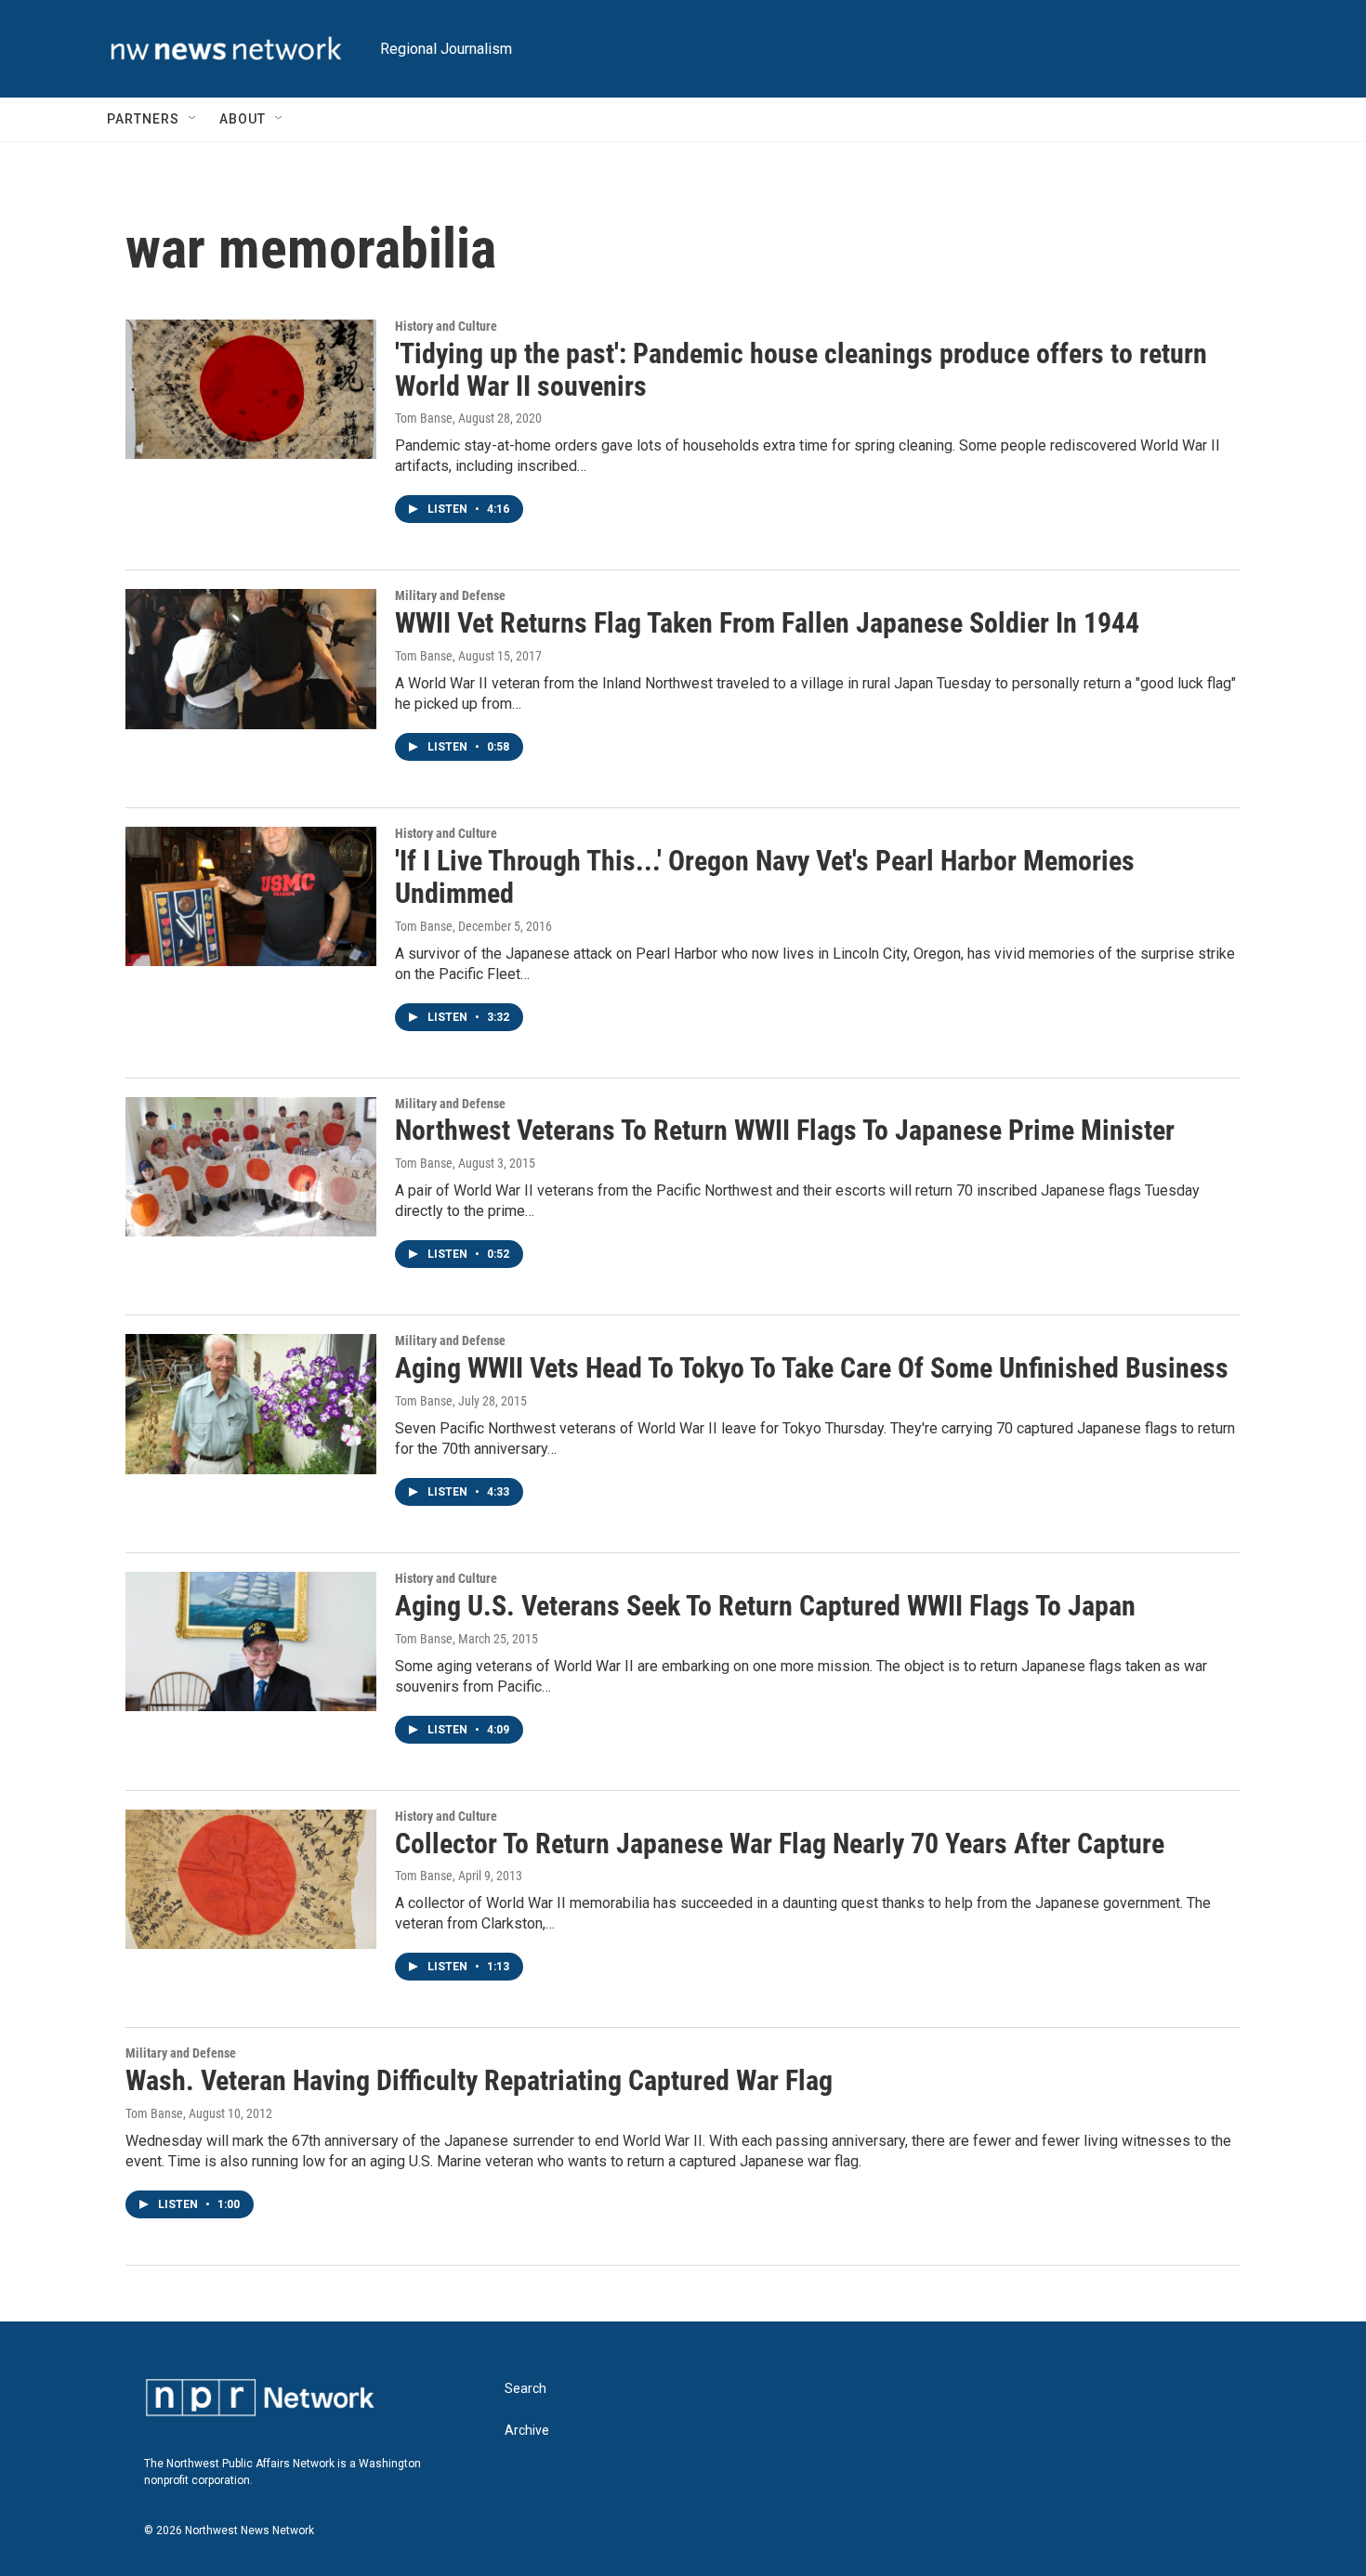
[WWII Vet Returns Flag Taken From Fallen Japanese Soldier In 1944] (251, 659)
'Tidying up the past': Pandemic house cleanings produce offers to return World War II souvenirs (801, 370)
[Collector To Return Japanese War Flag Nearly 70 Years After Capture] (251, 1879)
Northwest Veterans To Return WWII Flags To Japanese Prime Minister (785, 1130)
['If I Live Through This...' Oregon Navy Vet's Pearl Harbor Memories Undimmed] (251, 896)
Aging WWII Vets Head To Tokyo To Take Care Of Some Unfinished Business (812, 1368)
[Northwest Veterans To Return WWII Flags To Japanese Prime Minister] (251, 1167)
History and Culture (446, 326)
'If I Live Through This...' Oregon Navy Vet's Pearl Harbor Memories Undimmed (765, 877)
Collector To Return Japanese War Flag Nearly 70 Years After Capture (780, 1844)
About (243, 119)
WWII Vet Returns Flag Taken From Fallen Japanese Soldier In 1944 (767, 623)
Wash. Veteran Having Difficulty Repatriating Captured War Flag (479, 2080)
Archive (527, 2431)
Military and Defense (450, 595)
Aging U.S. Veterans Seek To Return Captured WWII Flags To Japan (765, 1606)
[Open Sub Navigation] (193, 119)
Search (525, 2389)
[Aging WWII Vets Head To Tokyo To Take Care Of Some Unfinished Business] (251, 1404)
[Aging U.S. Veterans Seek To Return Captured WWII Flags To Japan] (251, 1641)
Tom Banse (424, 418)
